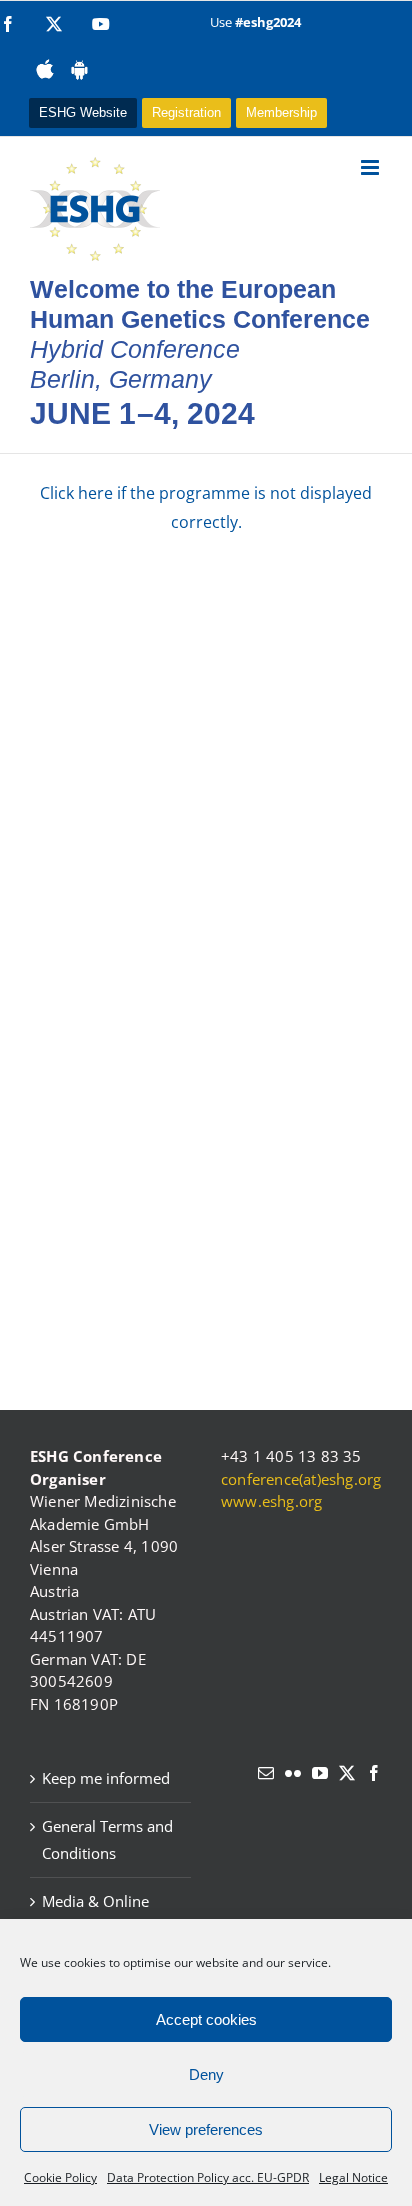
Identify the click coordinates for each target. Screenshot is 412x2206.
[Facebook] (374, 1773)
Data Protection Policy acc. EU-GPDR (208, 2177)
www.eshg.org (271, 1501)
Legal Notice (353, 2177)
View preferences (206, 2129)
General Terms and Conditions (107, 1839)
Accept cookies (206, 2019)
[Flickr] (293, 1773)
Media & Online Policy (95, 1914)
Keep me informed (106, 1778)
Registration (186, 112)
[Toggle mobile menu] (371, 167)
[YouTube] (320, 1773)
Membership (281, 112)
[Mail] (266, 1773)
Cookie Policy (60, 2177)
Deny (206, 2074)
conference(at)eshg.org (301, 1479)
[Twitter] (347, 1773)
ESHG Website (83, 112)
